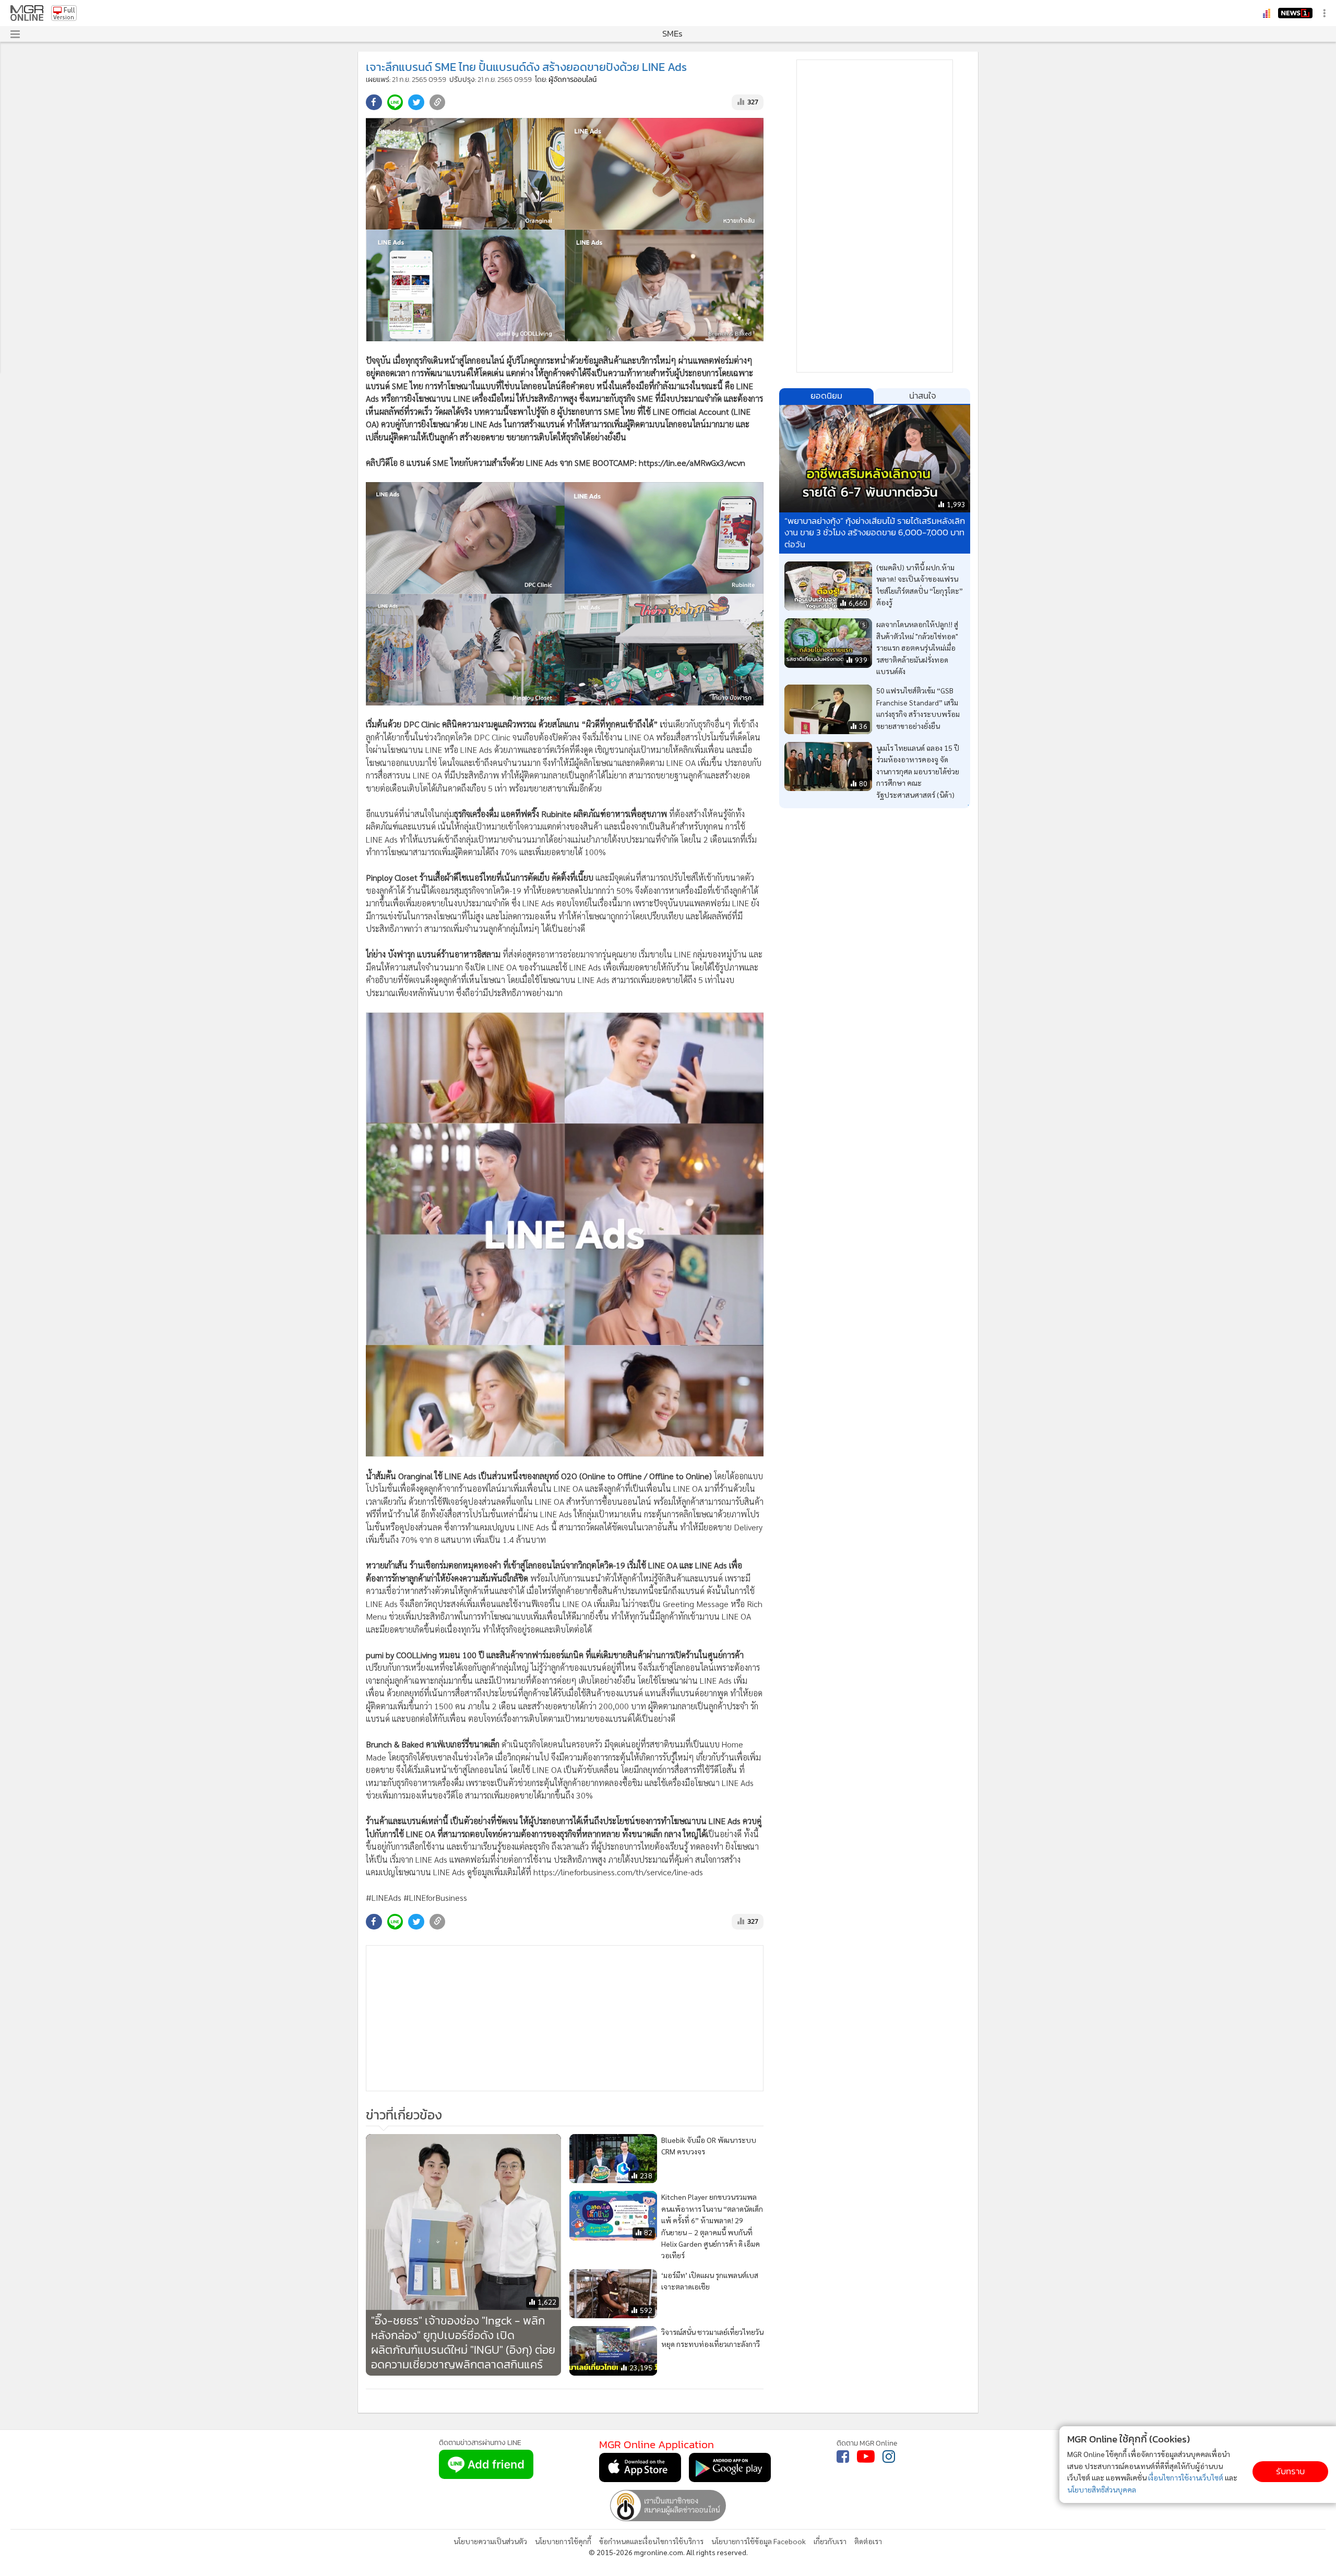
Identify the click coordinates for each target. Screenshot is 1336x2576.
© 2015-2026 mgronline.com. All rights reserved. (668, 2552)
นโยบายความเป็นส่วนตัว (490, 2541)
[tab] (827, 396)
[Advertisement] (565, 2018)
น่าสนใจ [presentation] (923, 396)
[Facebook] (843, 2457)
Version (64, 17)
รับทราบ (1290, 2471)
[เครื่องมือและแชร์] (1326, 13)
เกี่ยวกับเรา (830, 2541)
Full (69, 10)
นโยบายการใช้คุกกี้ (563, 2541)
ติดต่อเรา (868, 2541)
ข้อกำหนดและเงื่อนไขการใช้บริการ (651, 2541)
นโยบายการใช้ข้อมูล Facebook (759, 2541)
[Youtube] (866, 2457)
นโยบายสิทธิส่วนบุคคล (1102, 2489)
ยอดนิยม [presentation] (826, 396)
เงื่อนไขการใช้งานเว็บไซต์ (1186, 2477)
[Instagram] (889, 2457)
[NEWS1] (1295, 13)
